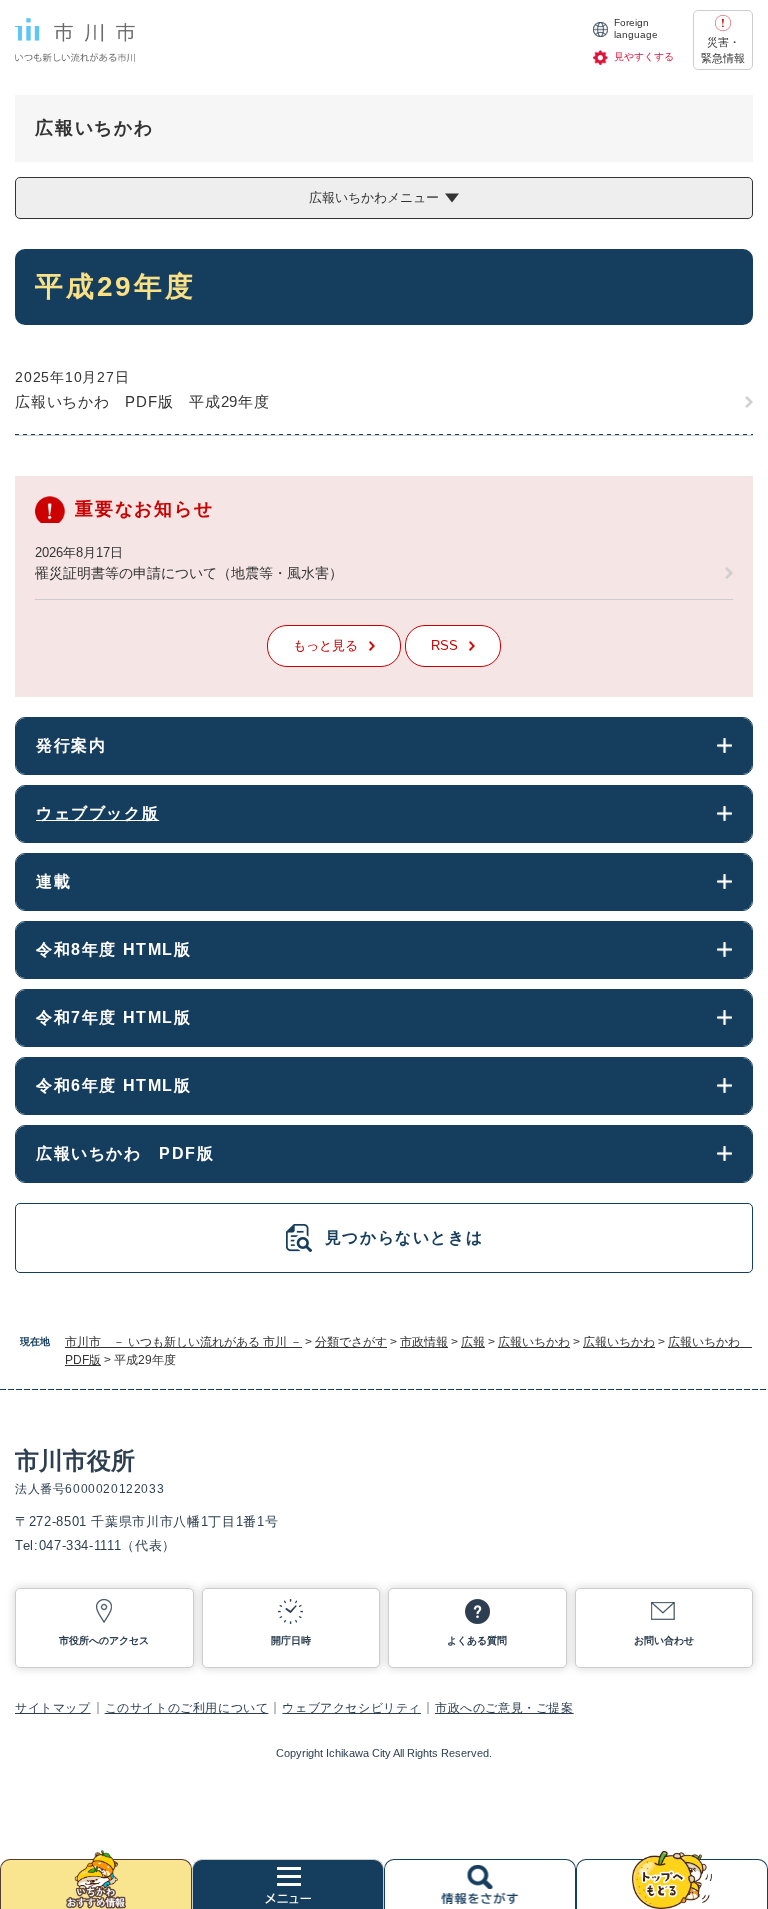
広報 (473, 1342)
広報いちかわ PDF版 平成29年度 (142, 401)
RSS (444, 645)
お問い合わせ (664, 1640)
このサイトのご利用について (187, 1708)
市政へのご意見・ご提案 (504, 1708)
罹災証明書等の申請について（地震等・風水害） (189, 573)
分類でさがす (351, 1342)
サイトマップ (53, 1708)
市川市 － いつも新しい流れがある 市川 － (183, 1342)
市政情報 (424, 1342)
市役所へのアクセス (104, 1640)
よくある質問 (477, 1640)
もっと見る (325, 645)
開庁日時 (291, 1640)
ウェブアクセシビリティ (351, 1708)
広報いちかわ (534, 1342)
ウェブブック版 (97, 813)
